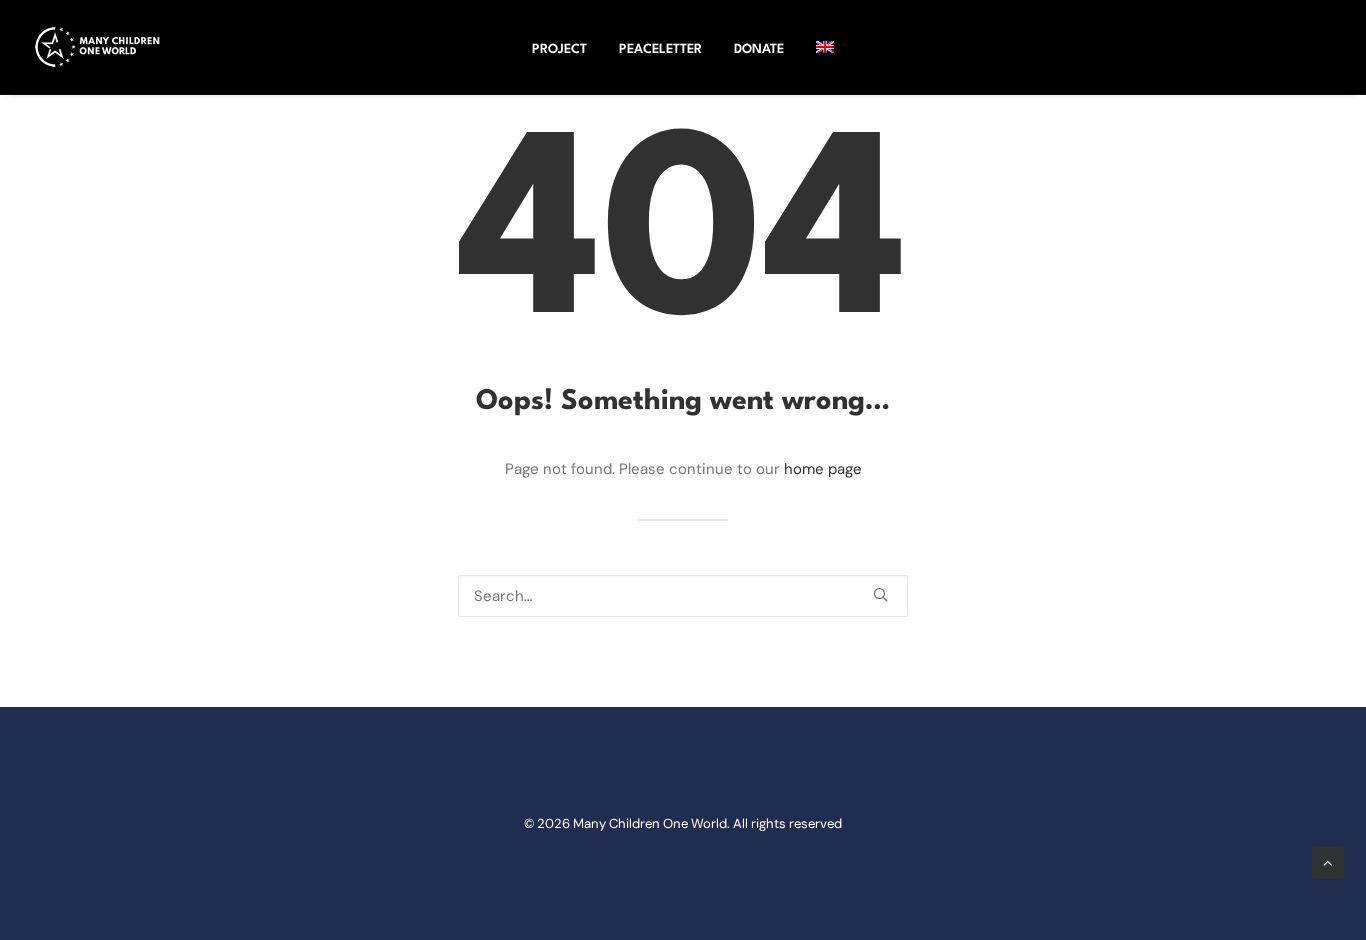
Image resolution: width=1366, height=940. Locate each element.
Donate (759, 49)
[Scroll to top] (1328, 862)
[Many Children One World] (97, 47)
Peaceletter (660, 49)
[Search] (683, 596)
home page (823, 469)
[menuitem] (559, 50)
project (559, 49)
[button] (880, 594)
